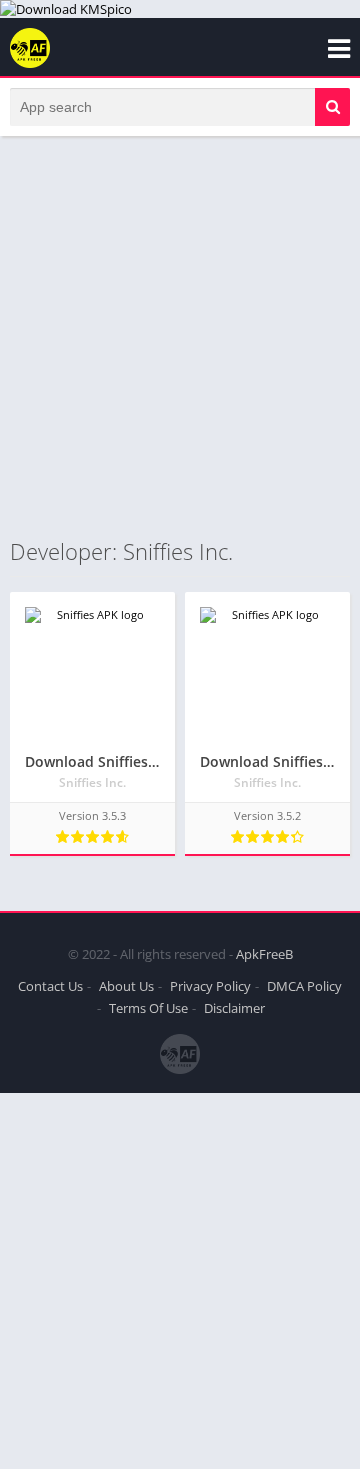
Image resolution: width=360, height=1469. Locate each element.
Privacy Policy (210, 986)
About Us (126, 986)
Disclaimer (234, 1008)
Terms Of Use (148, 1008)
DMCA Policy (304, 986)
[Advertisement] (180, 336)
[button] (332, 107)
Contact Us (50, 986)
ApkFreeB (264, 954)
